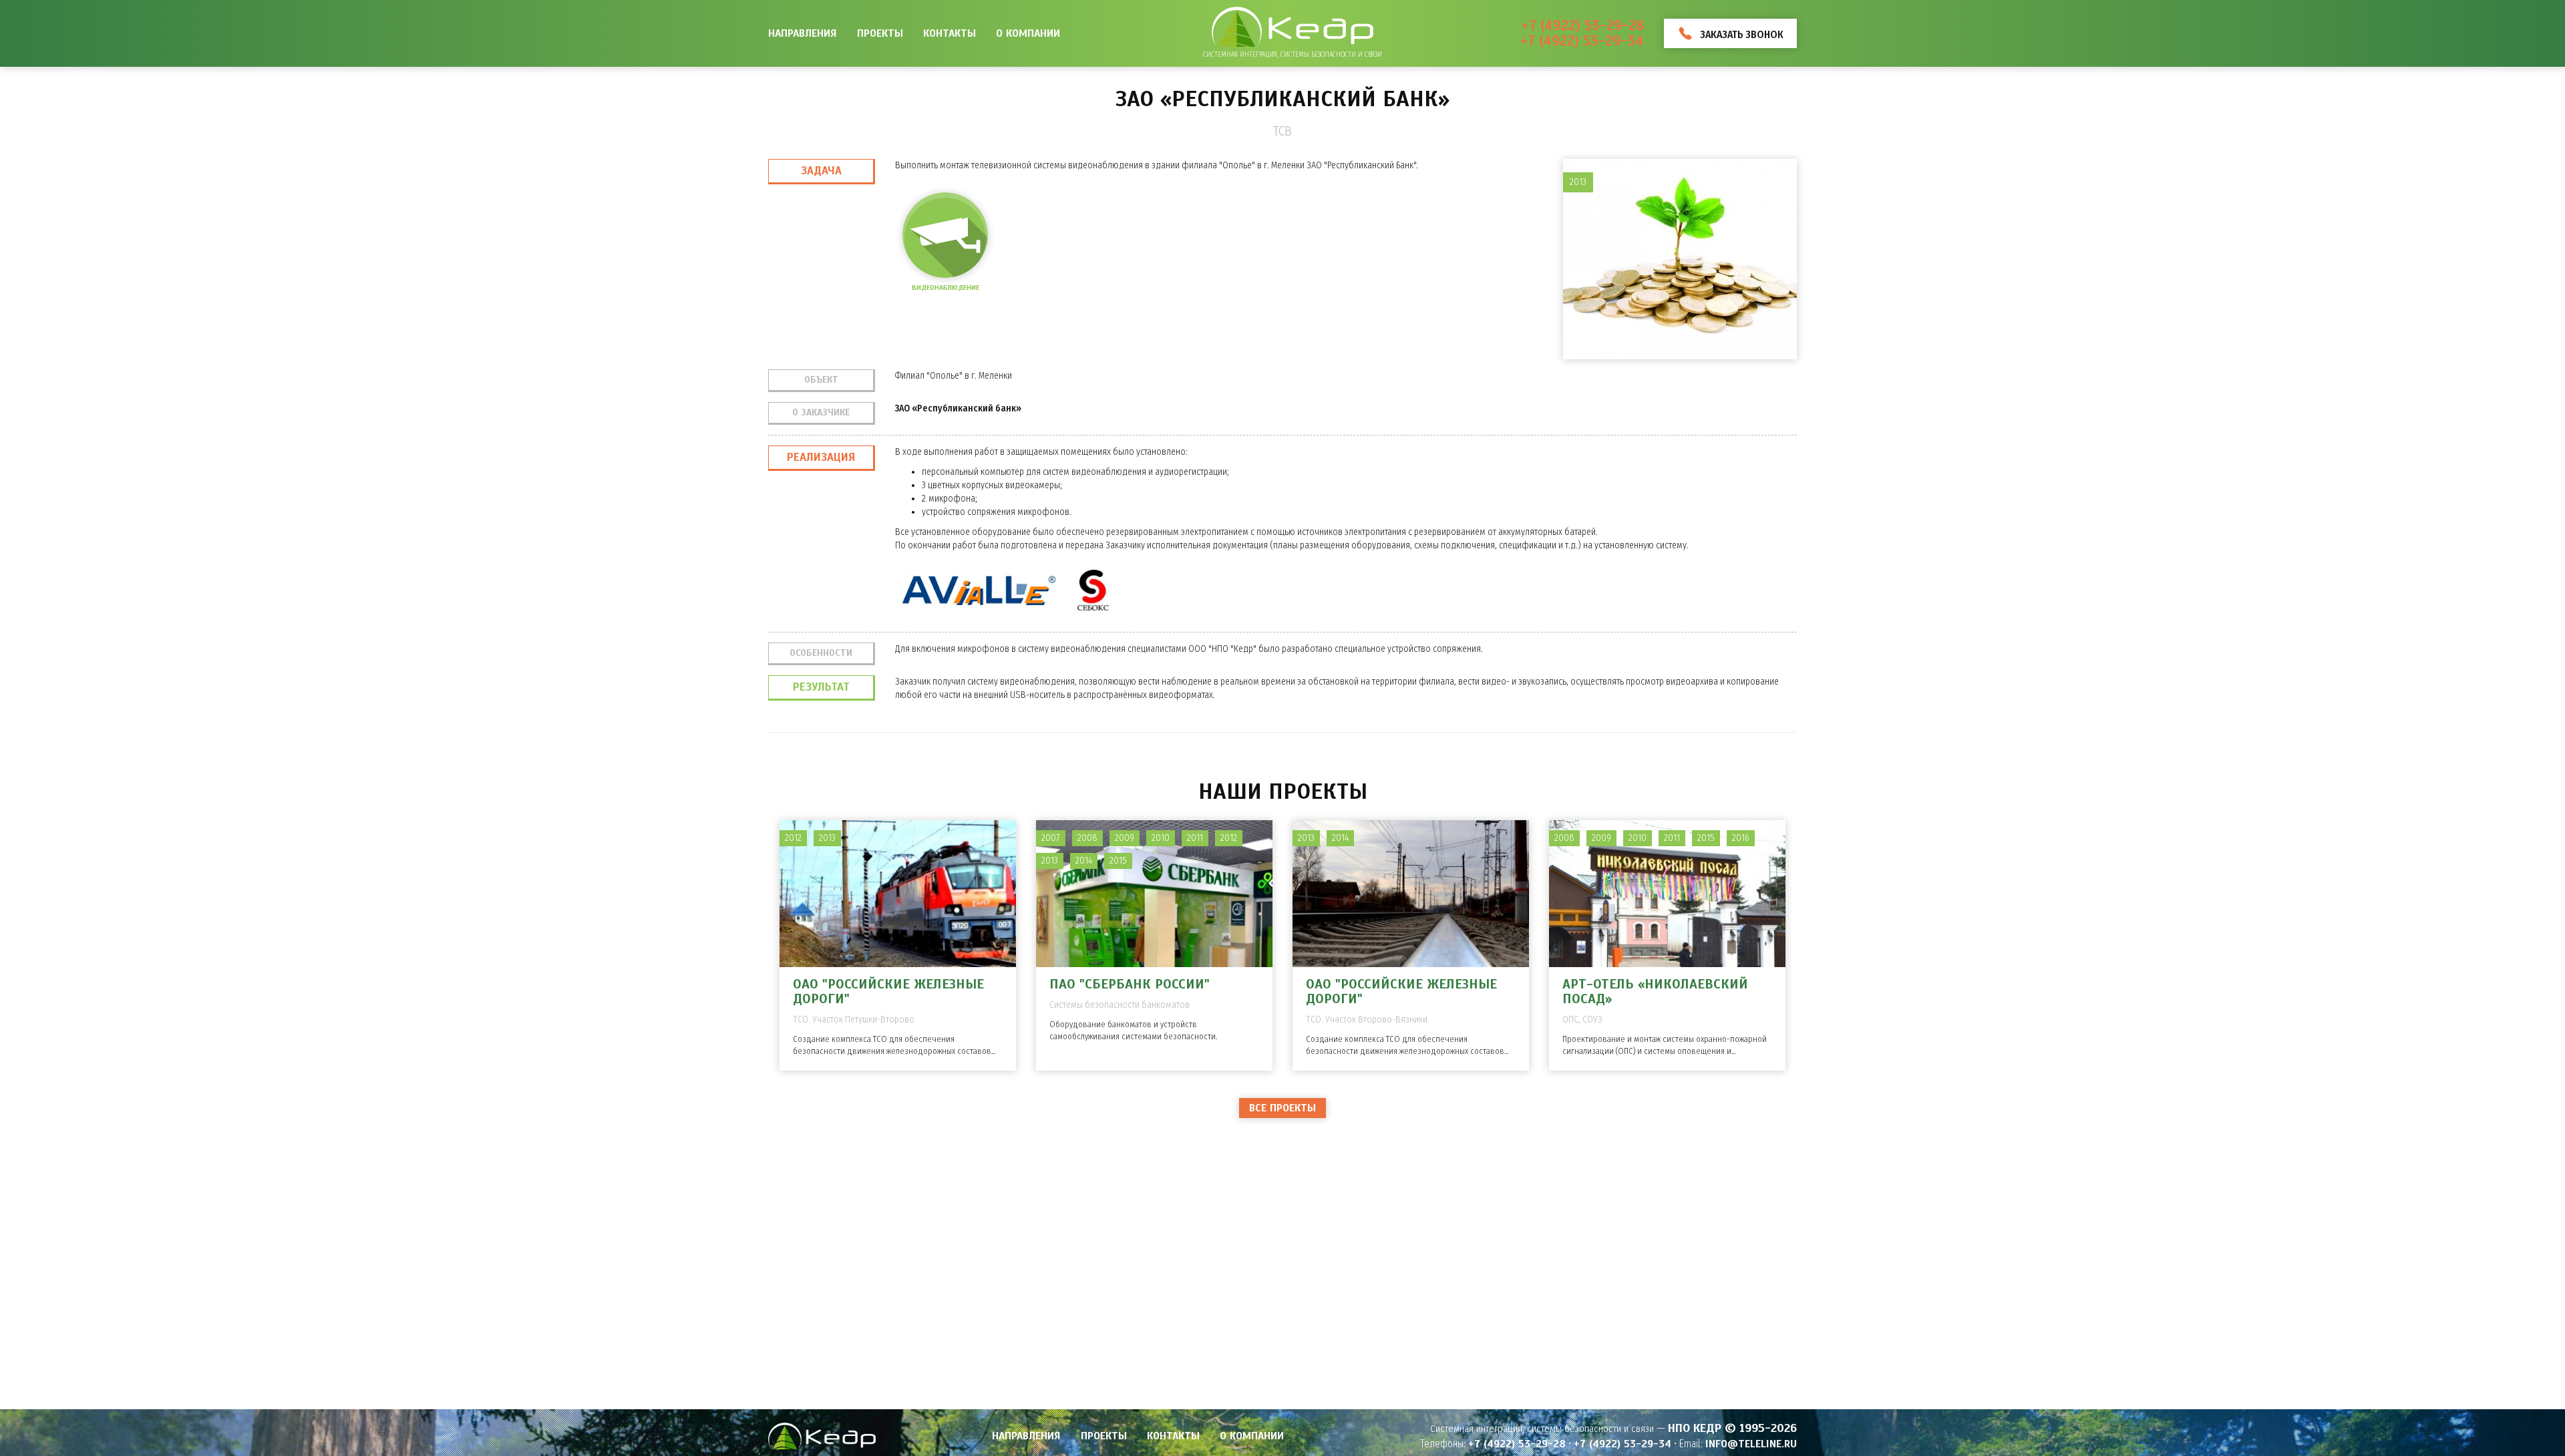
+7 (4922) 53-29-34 (1582, 41)
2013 (827, 838)
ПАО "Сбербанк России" (1130, 984)
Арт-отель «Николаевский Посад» (1655, 991)
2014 (1084, 861)
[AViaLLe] (979, 590)
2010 (1161, 838)
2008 (1087, 838)
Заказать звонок (1742, 34)
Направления (803, 33)
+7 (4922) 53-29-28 (1583, 26)
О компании (1028, 33)
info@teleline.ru (1751, 1444)
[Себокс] (1093, 590)
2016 (1741, 838)
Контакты (950, 33)
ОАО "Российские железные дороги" (888, 991)
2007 (1051, 838)
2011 (1195, 838)
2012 (793, 838)
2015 (1118, 861)
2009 (1125, 838)
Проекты (880, 33)
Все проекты (1282, 1108)
